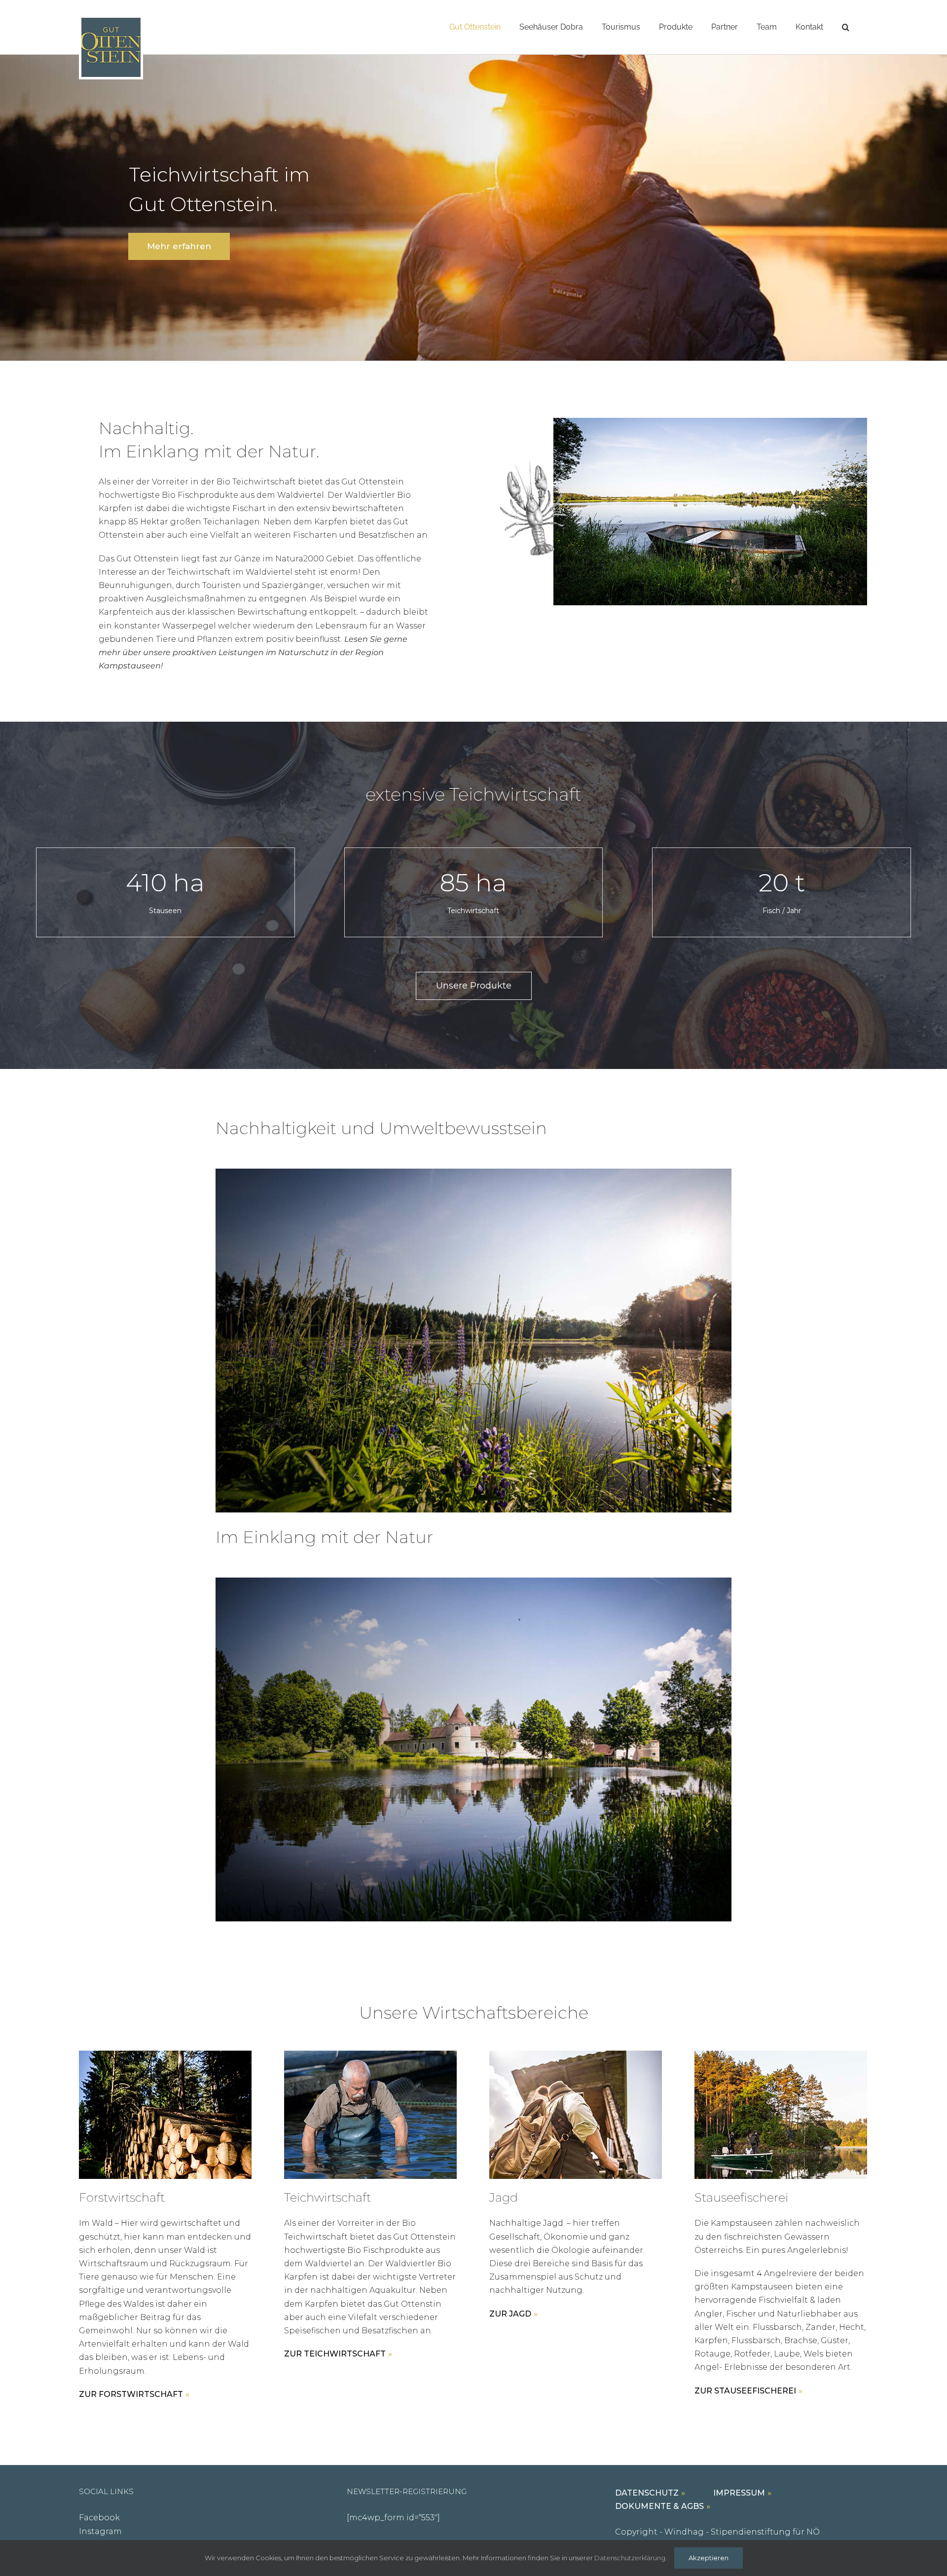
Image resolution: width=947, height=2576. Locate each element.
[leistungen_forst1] (165, 2054)
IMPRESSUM (739, 2493)
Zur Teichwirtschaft (335, 2354)
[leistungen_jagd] (576, 2054)
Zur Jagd (510, 2314)
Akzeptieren (709, 2558)
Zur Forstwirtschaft (131, 2394)
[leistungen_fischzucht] (781, 2054)
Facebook (99, 2518)
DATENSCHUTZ (647, 2493)
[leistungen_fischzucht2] (370, 2054)
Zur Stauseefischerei (745, 2391)
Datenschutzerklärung (630, 2558)
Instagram (100, 2531)
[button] (846, 27)
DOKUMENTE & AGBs (659, 2506)
